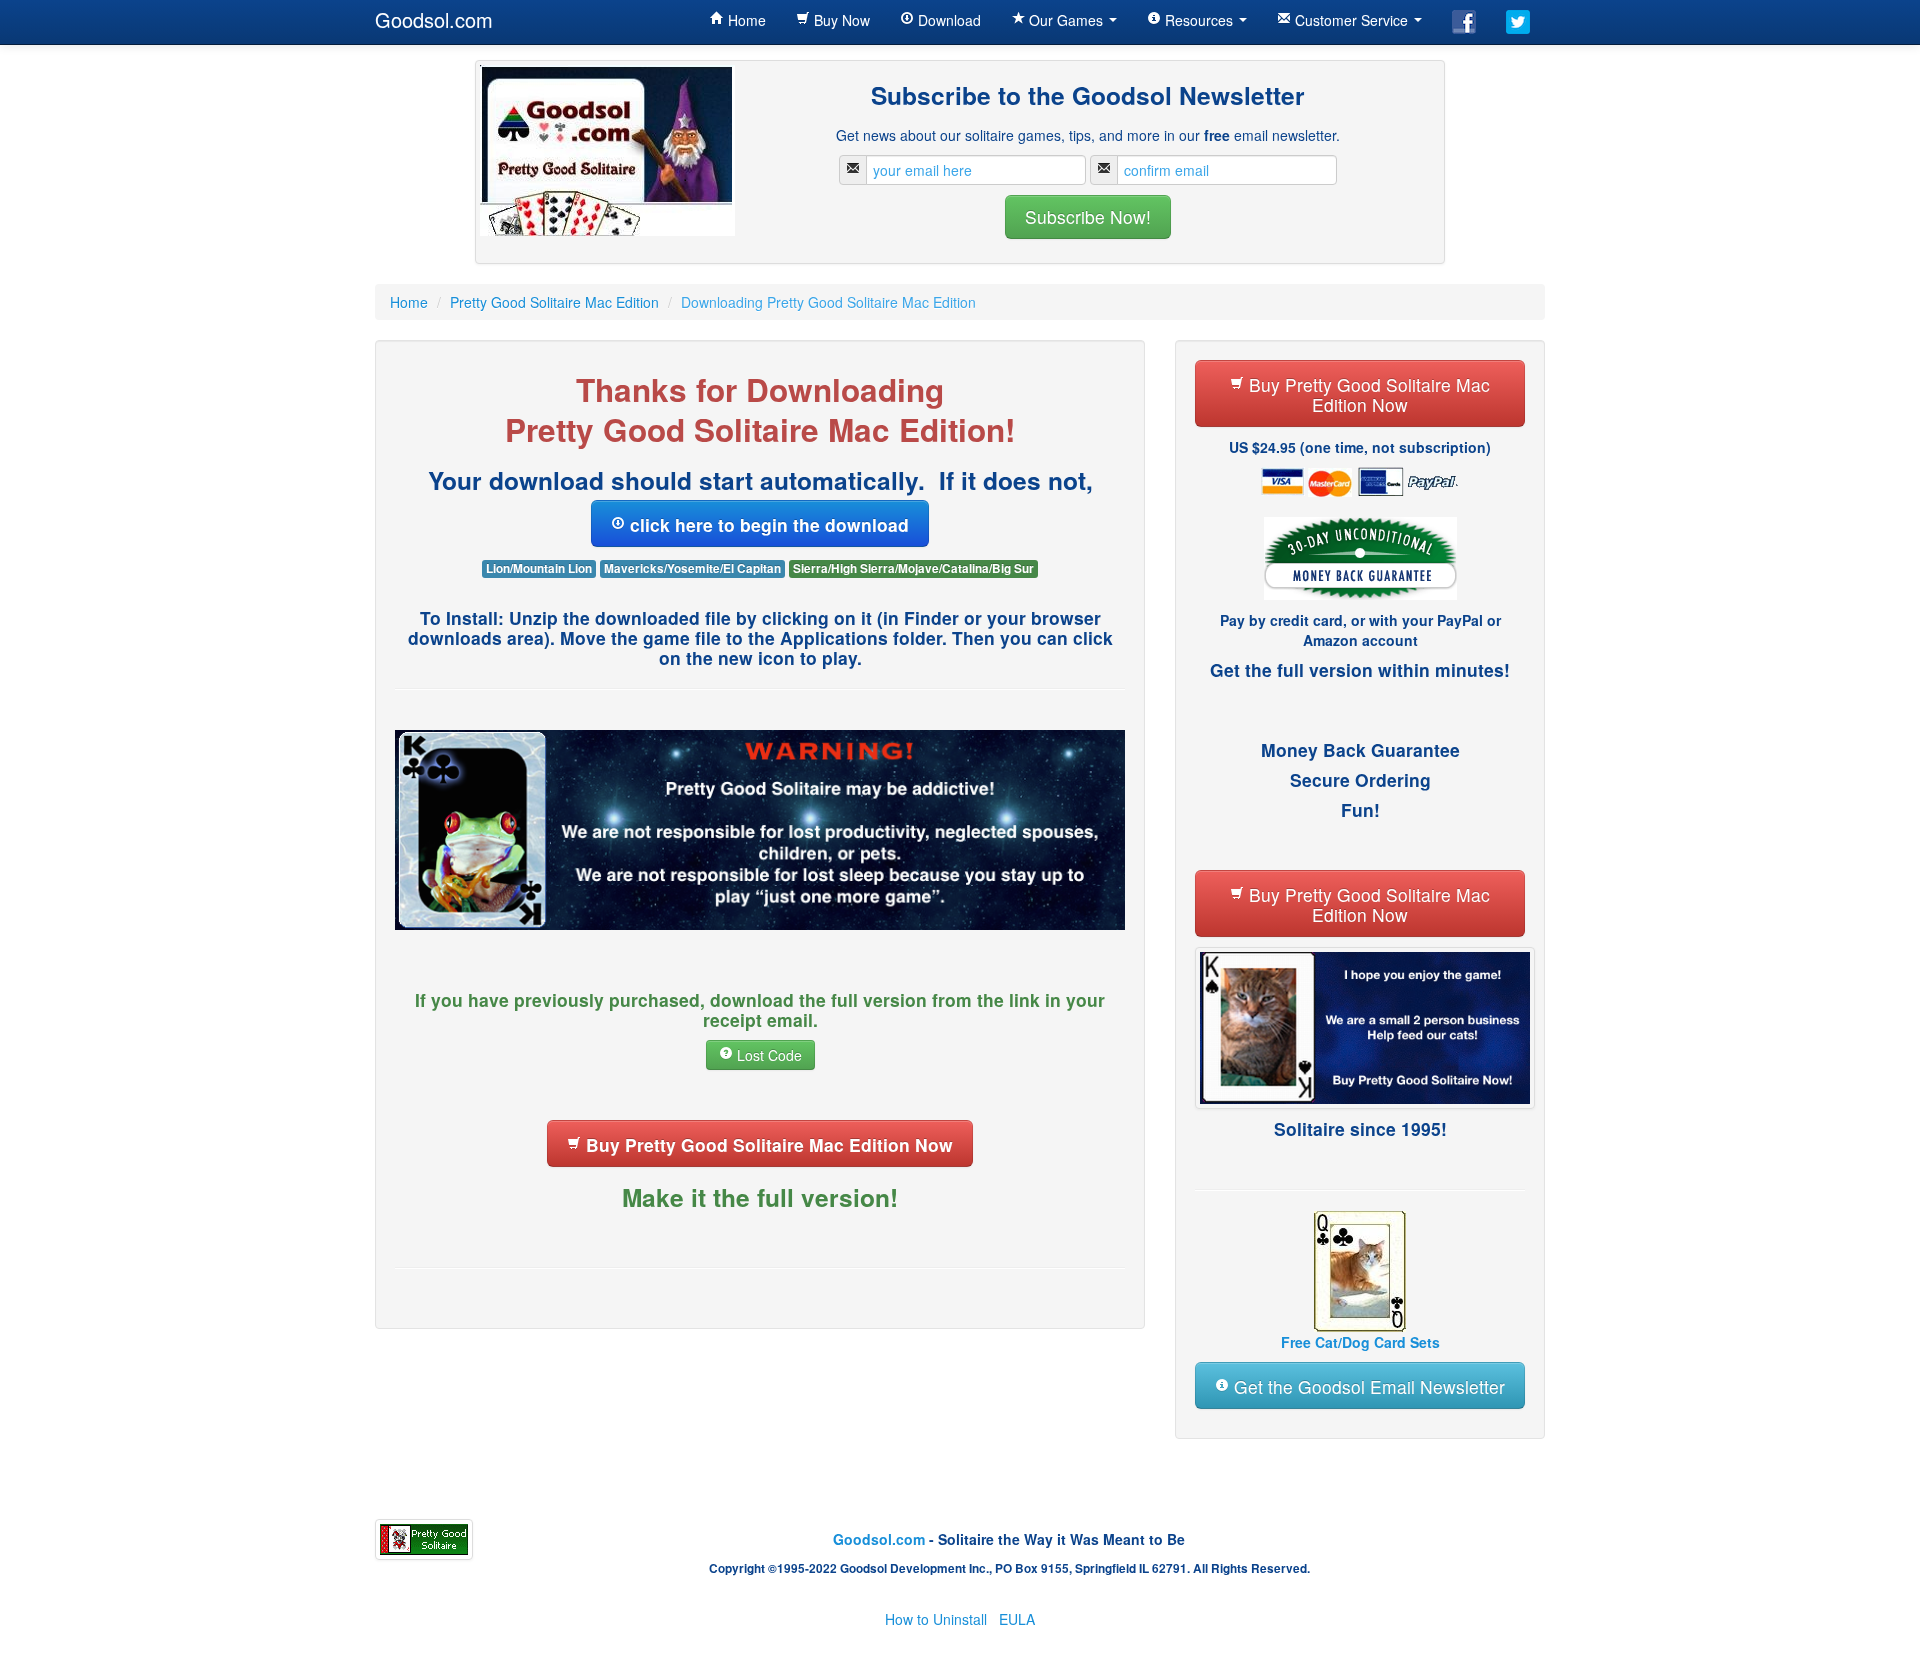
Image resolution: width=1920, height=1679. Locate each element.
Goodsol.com (434, 19)
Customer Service (1351, 20)
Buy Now (840, 20)
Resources (1199, 20)
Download (947, 20)
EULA (1017, 1619)
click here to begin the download (767, 524)
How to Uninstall (936, 1619)
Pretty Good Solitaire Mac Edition (554, 302)
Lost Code (767, 1055)
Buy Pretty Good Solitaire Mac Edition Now (767, 1144)
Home (745, 20)
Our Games (1066, 20)
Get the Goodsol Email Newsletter (1367, 1386)
